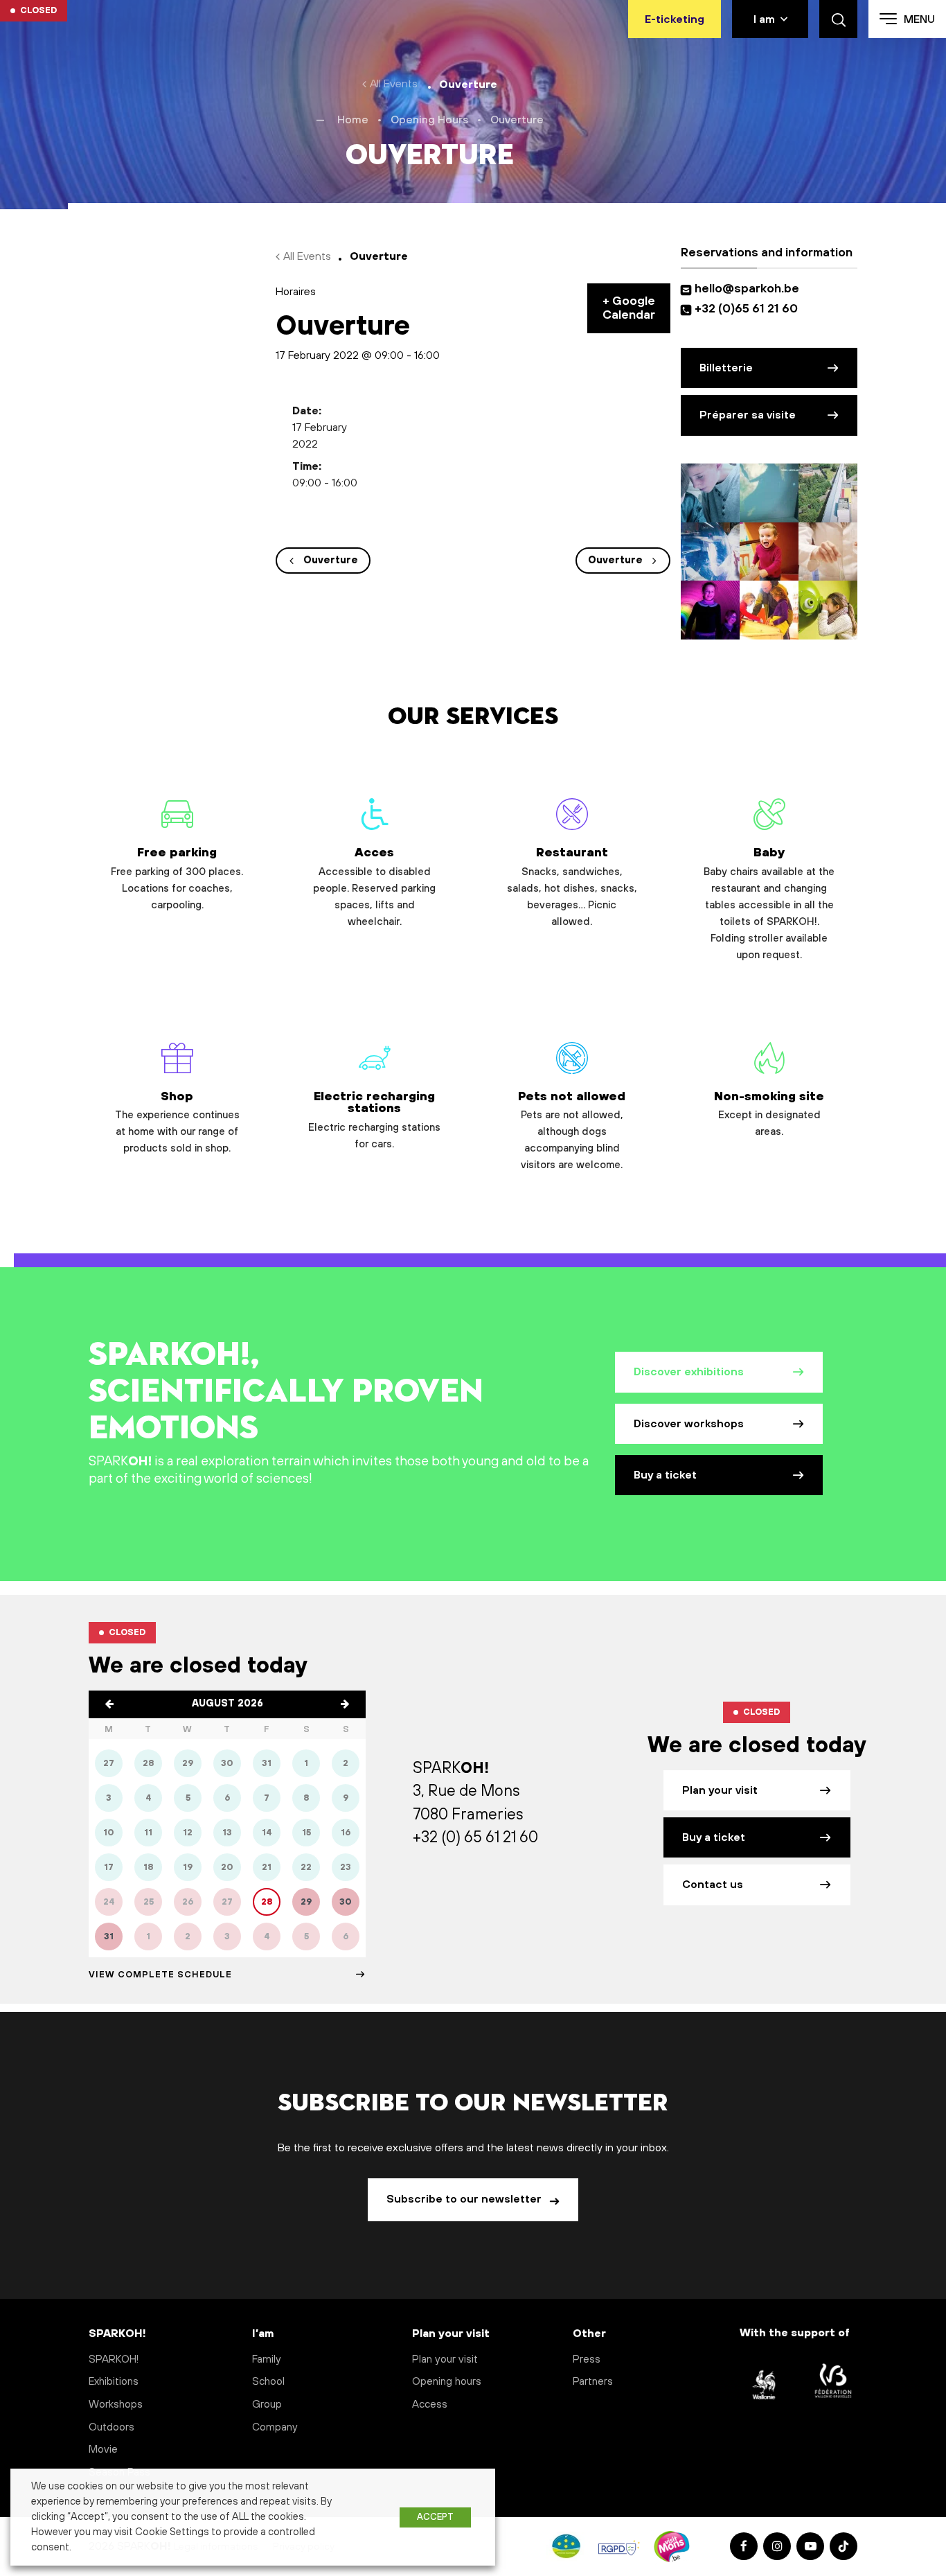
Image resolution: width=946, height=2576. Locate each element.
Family (267, 2359)
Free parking (177, 878)
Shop (177, 1122)
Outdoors (111, 2427)
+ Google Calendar (629, 308)
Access (430, 2405)
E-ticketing (675, 19)
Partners (593, 2382)
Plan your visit (720, 1790)
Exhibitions (114, 2382)
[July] (109, 1704)
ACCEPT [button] (435, 2517)
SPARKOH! (114, 2359)
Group (267, 2405)
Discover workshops (689, 1424)
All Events (394, 84)
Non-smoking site (769, 1114)
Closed (38, 10)
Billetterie (726, 368)
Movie (103, 2450)
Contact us (713, 1885)
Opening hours (447, 2382)
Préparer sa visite (748, 415)
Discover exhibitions (689, 1372)
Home (353, 120)
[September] (345, 1704)
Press (587, 2359)
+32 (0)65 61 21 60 (746, 309)
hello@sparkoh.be (750, 289)
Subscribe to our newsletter (465, 2199)
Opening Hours (429, 120)
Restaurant (572, 886)
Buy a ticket (665, 1475)
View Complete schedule (160, 1975)
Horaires (296, 292)
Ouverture (331, 561)
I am (764, 19)
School (268, 2382)
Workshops (116, 2405)
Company (275, 2427)
